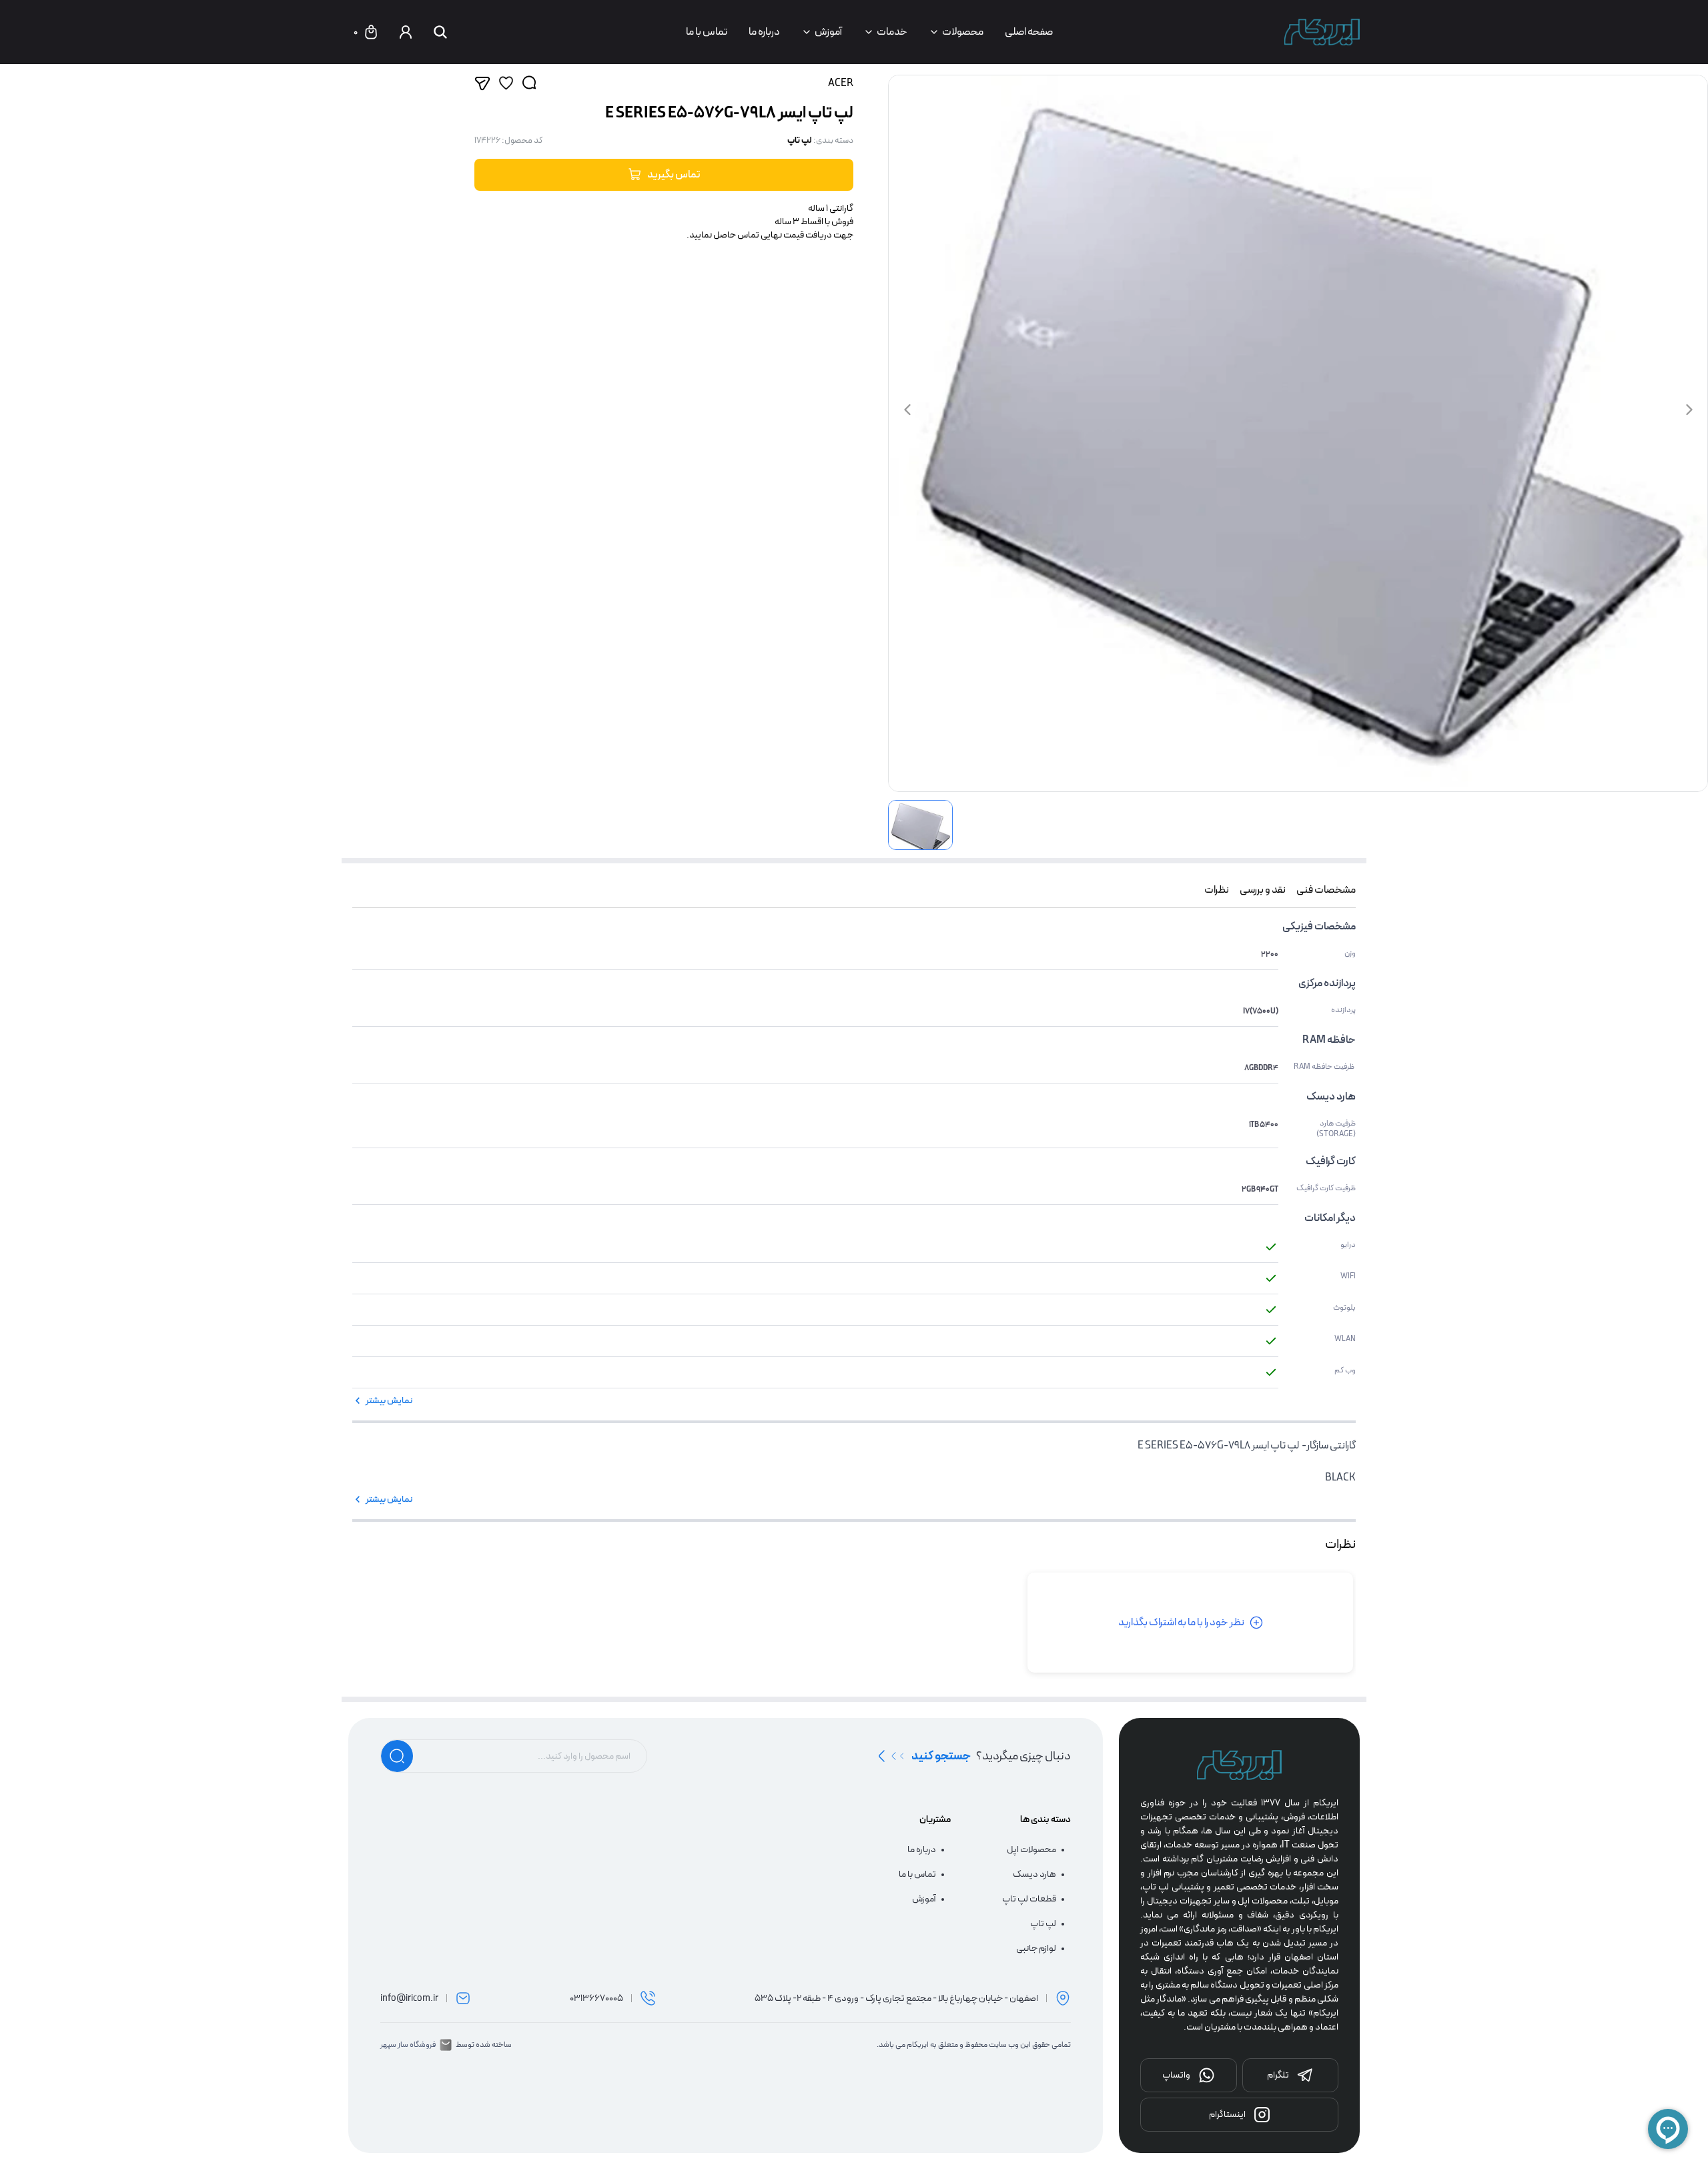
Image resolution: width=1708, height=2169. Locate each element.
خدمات (892, 32)
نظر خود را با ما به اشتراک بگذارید (1181, 1622)
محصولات (963, 32)
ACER (841, 83)
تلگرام (1278, 2075)
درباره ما (764, 32)
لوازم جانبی (1036, 1948)
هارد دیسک (1034, 1874)
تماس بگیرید (674, 174)
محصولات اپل (1031, 1850)
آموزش (828, 32)
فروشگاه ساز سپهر (408, 2045)
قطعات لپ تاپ (1029, 1899)
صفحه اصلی (1029, 32)
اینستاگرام (1227, 2114)
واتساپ (1176, 2075)
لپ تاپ (800, 140)
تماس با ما (707, 32)
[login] (406, 32)
